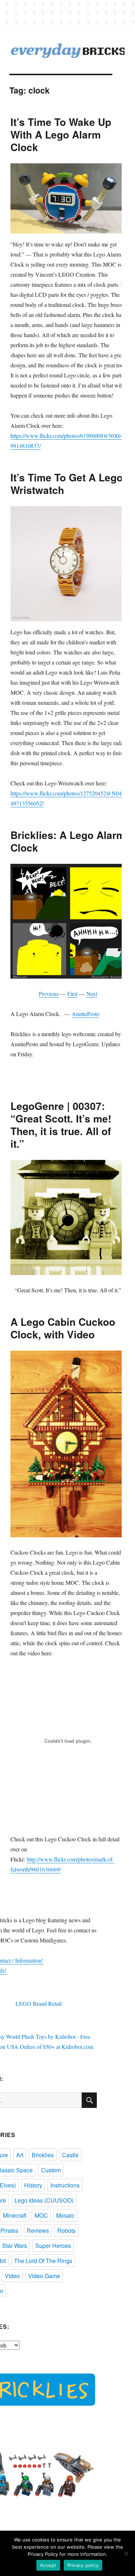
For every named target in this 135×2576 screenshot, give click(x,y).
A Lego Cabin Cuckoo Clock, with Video (63, 1328)
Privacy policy (83, 2565)
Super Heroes (53, 2246)
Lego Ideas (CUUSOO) (44, 2200)
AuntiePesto (85, 1014)
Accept (48, 2565)
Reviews (38, 2230)
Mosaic (65, 2215)
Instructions (65, 2185)
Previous (49, 994)
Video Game (44, 2276)
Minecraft (15, 2215)
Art (20, 2155)
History (33, 2185)
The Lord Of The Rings (43, 2261)
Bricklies (43, 2155)
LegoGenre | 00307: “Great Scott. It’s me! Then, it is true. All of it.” (61, 1125)
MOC (41, 2215)
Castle (70, 2155)
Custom (51, 2170)
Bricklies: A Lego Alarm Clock (68, 841)
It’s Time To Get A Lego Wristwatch (67, 484)
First (72, 994)
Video (12, 2276)
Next (92, 994)
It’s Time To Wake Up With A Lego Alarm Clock (61, 134)
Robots (66, 2230)
